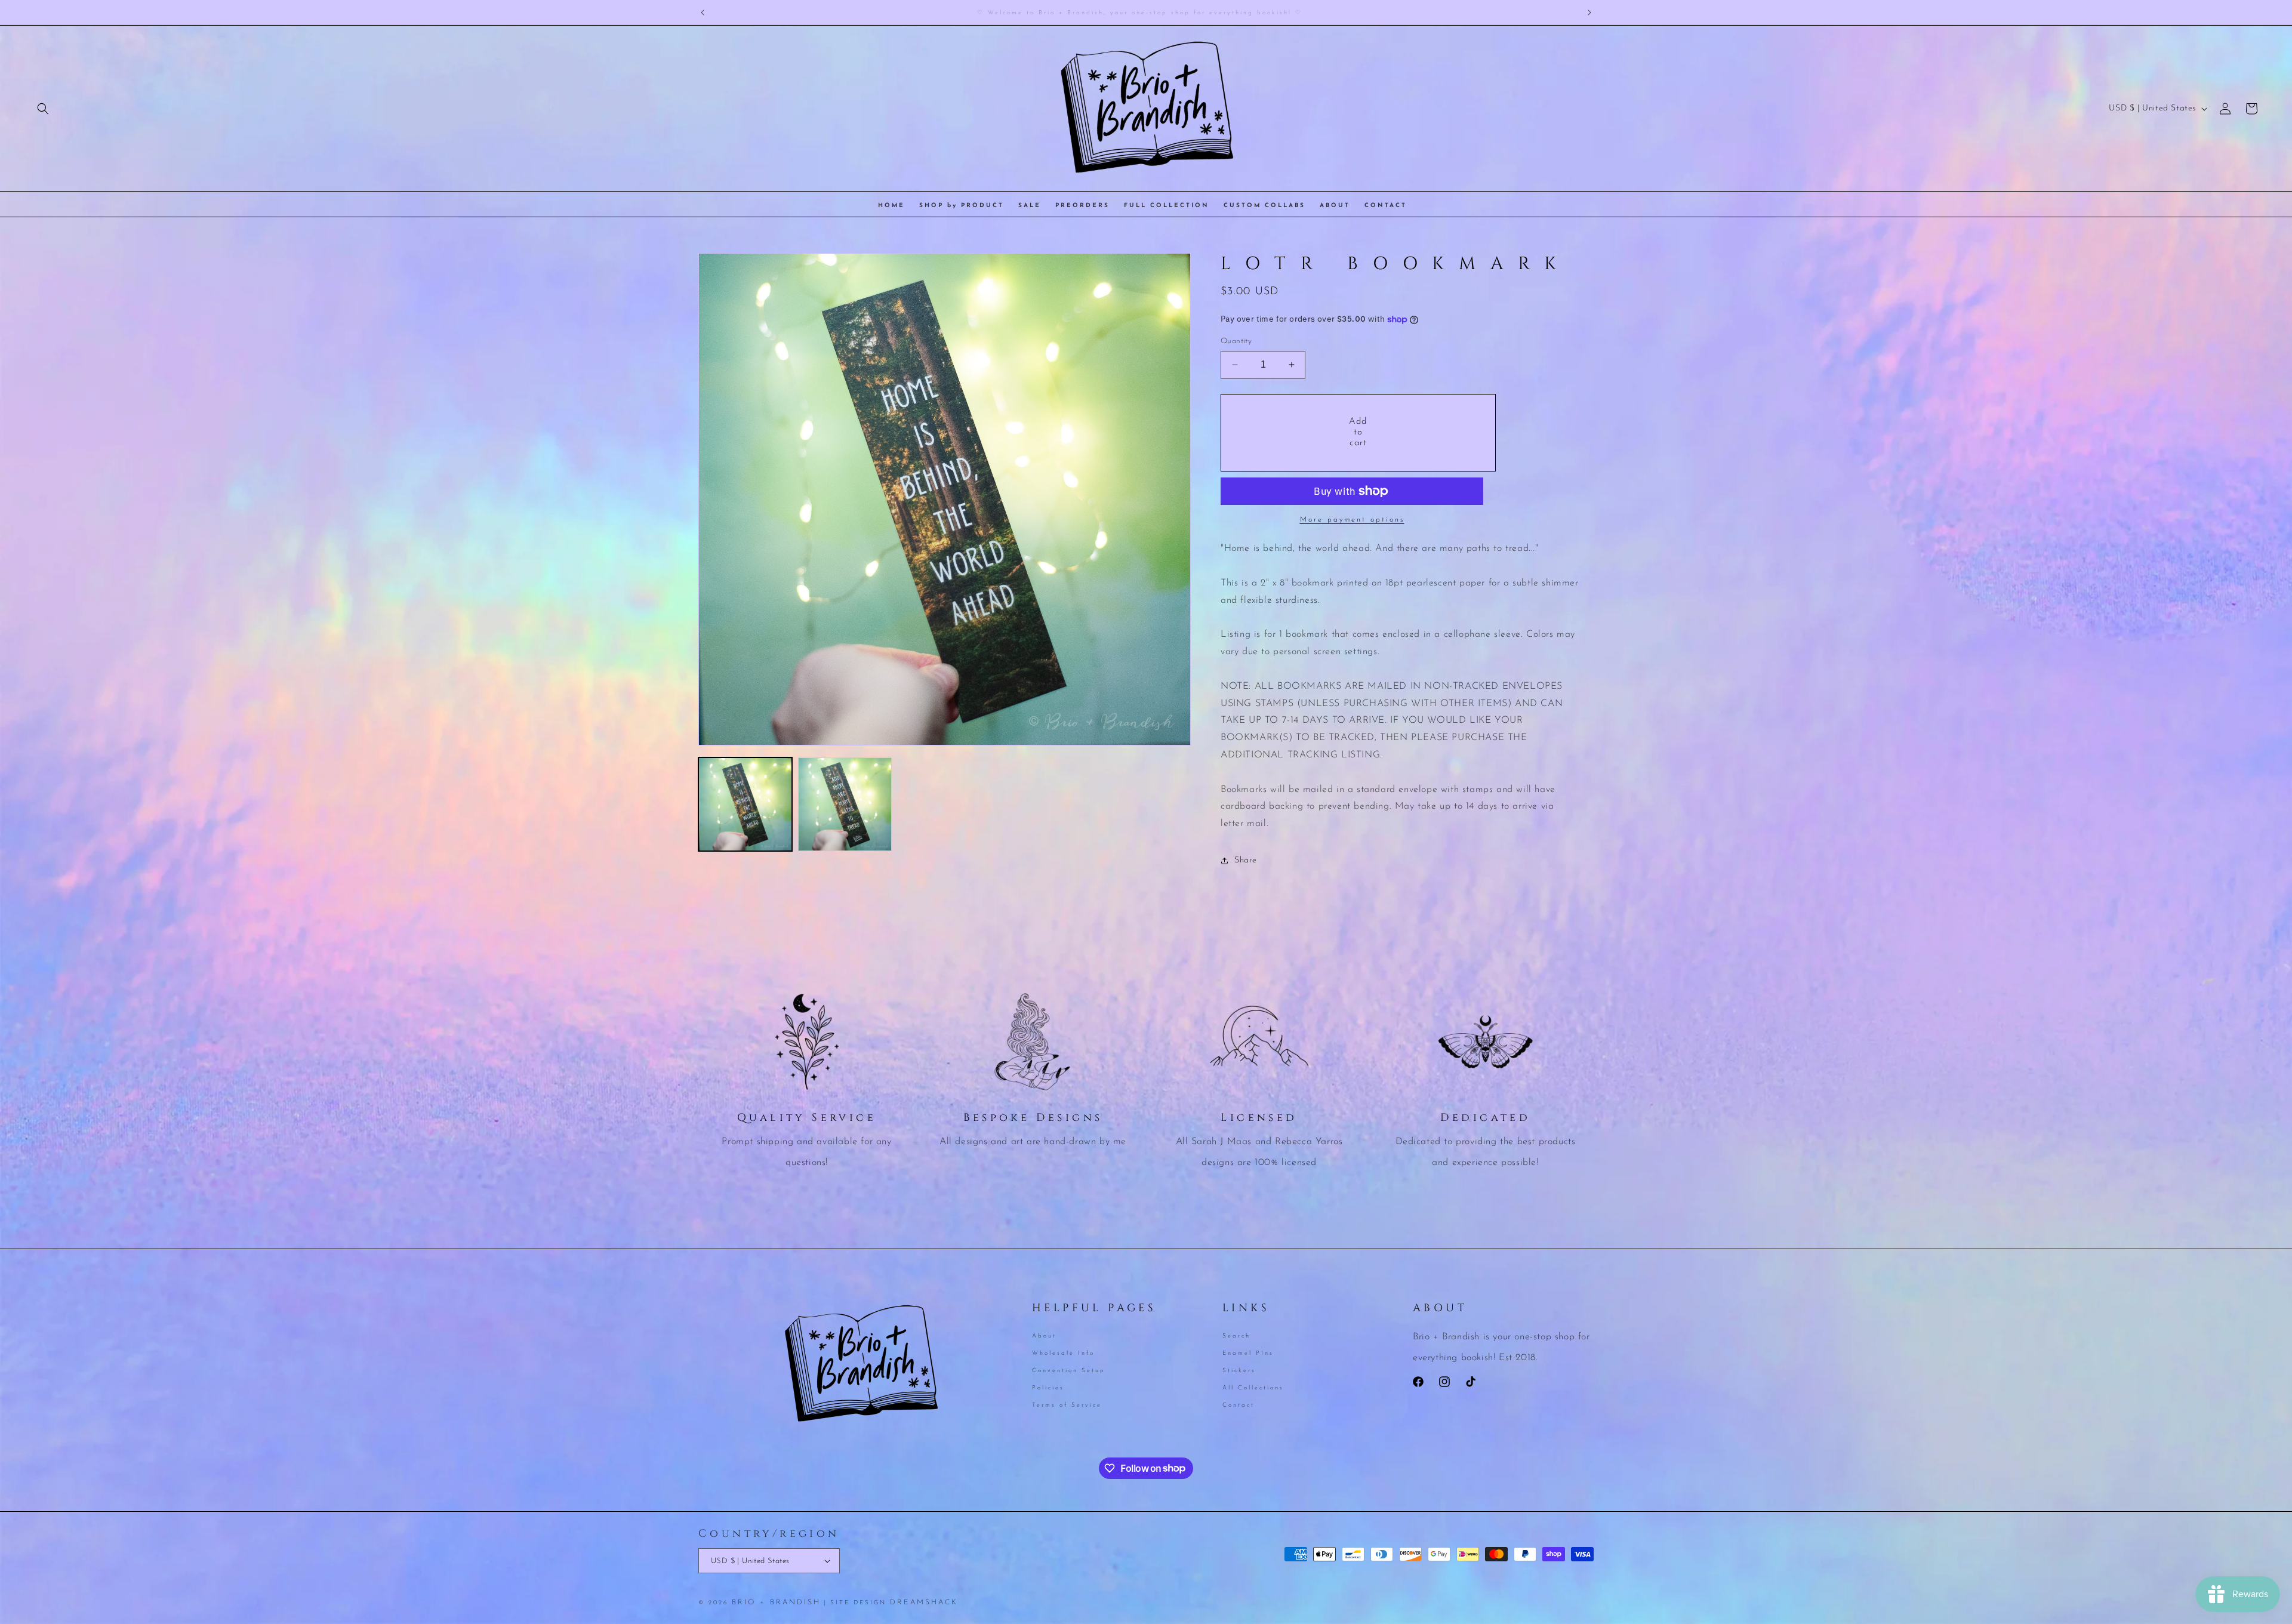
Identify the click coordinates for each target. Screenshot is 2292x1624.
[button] (43, 109)
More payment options (1352, 520)
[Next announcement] (1589, 13)
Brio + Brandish (776, 1603)
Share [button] (1246, 860)
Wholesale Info (1063, 1353)
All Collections (1253, 1387)
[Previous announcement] (703, 13)
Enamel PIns (1248, 1353)
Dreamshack (924, 1603)
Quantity (1236, 341)
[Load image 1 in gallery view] (745, 804)
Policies (1048, 1387)
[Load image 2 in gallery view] (845, 804)
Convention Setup (1069, 1370)
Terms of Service (1067, 1405)
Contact (1239, 1405)
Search (1236, 1337)
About (1044, 1337)
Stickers (1239, 1370)
